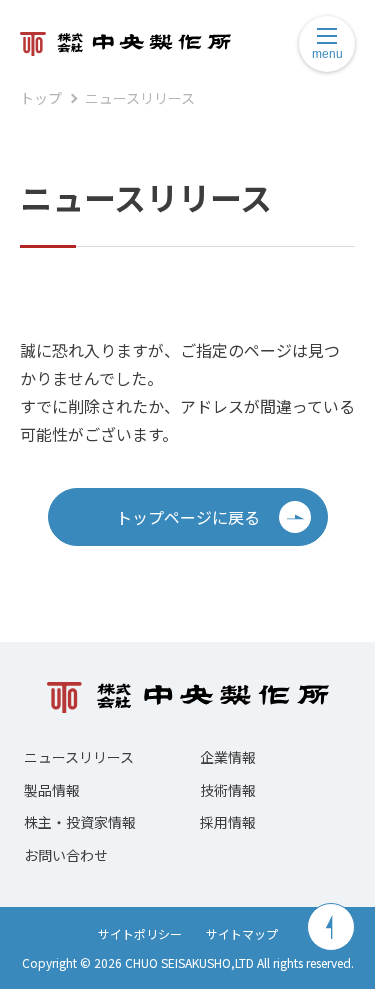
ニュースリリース (140, 98)
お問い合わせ (66, 855)
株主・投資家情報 (80, 822)
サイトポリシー (140, 933)
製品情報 (52, 790)
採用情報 (228, 822)
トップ (41, 98)
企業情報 (228, 757)
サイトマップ (242, 933)
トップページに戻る (188, 517)
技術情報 (228, 790)
